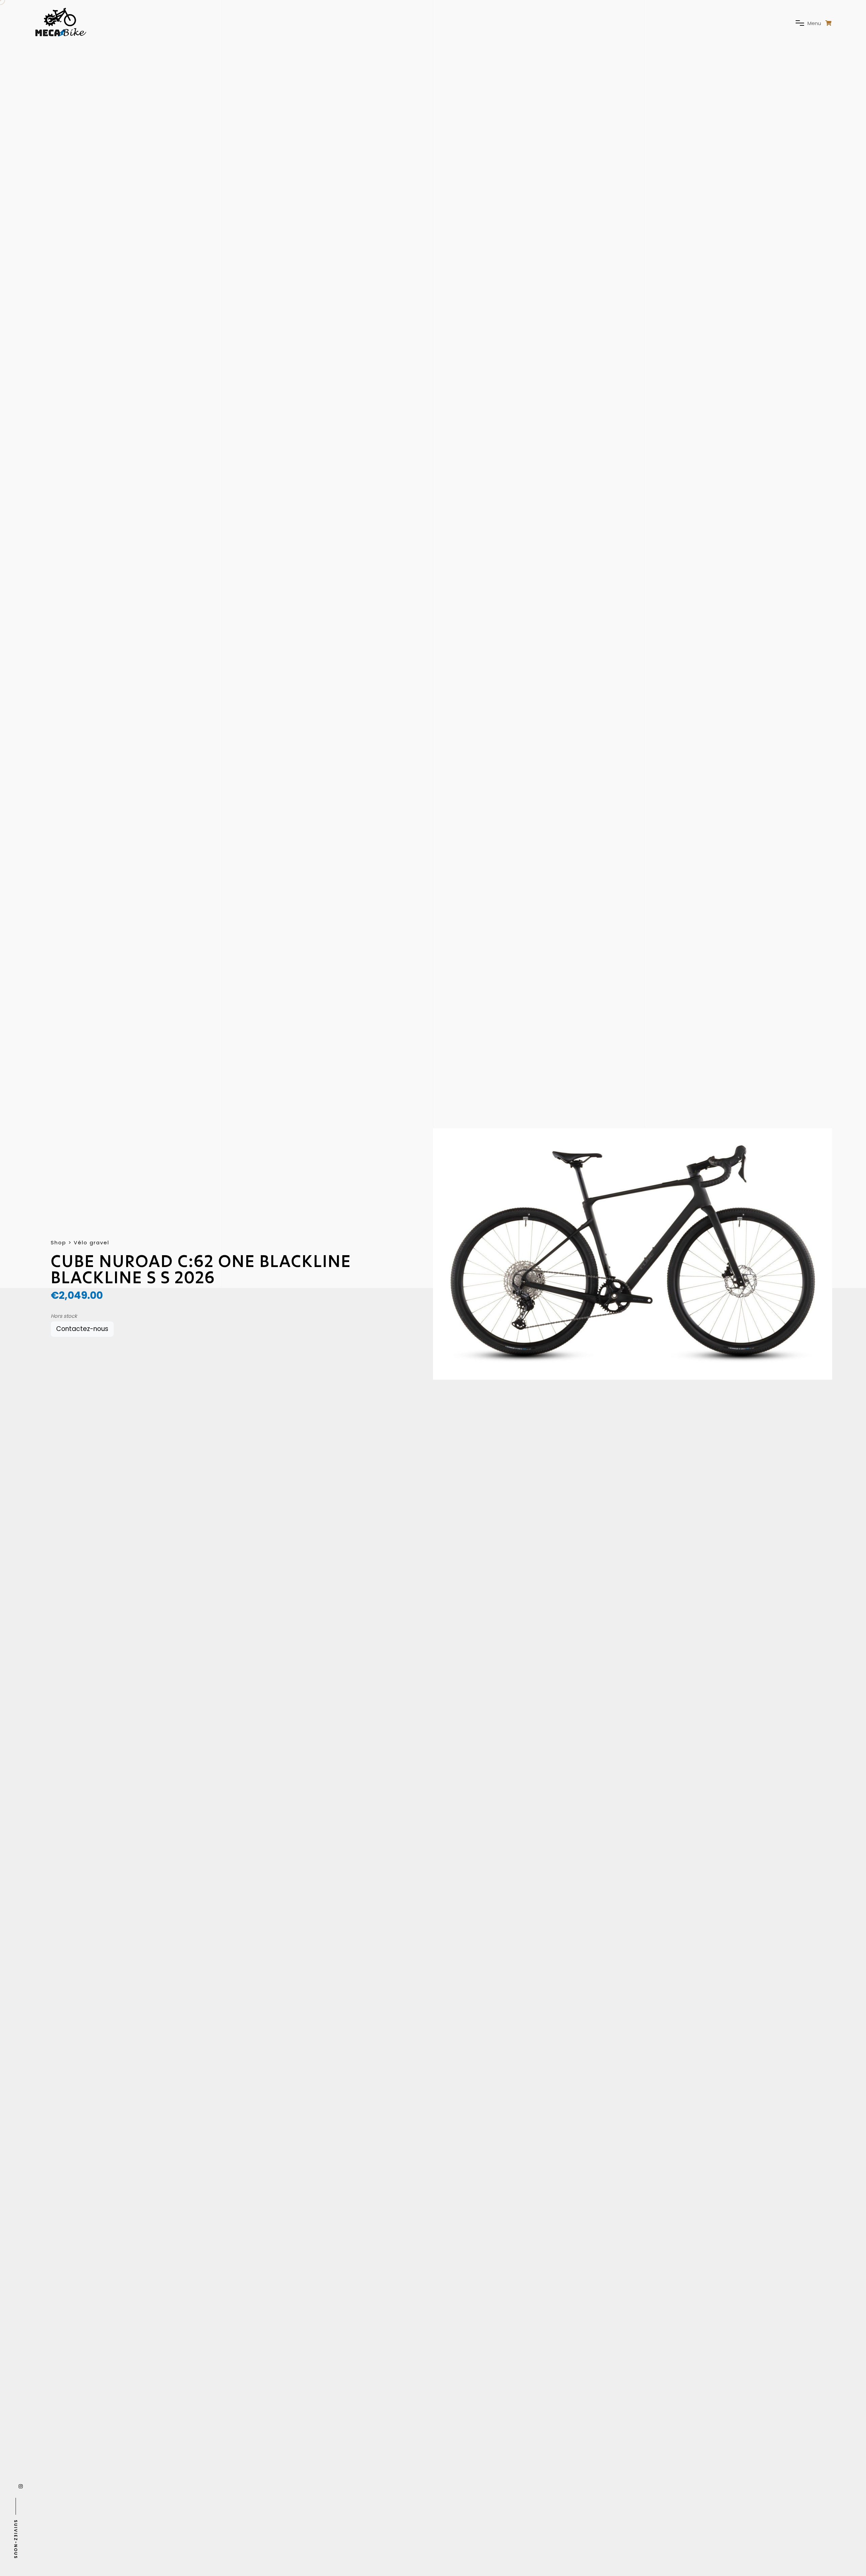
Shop (59, 1243)
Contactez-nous (82, 1329)
